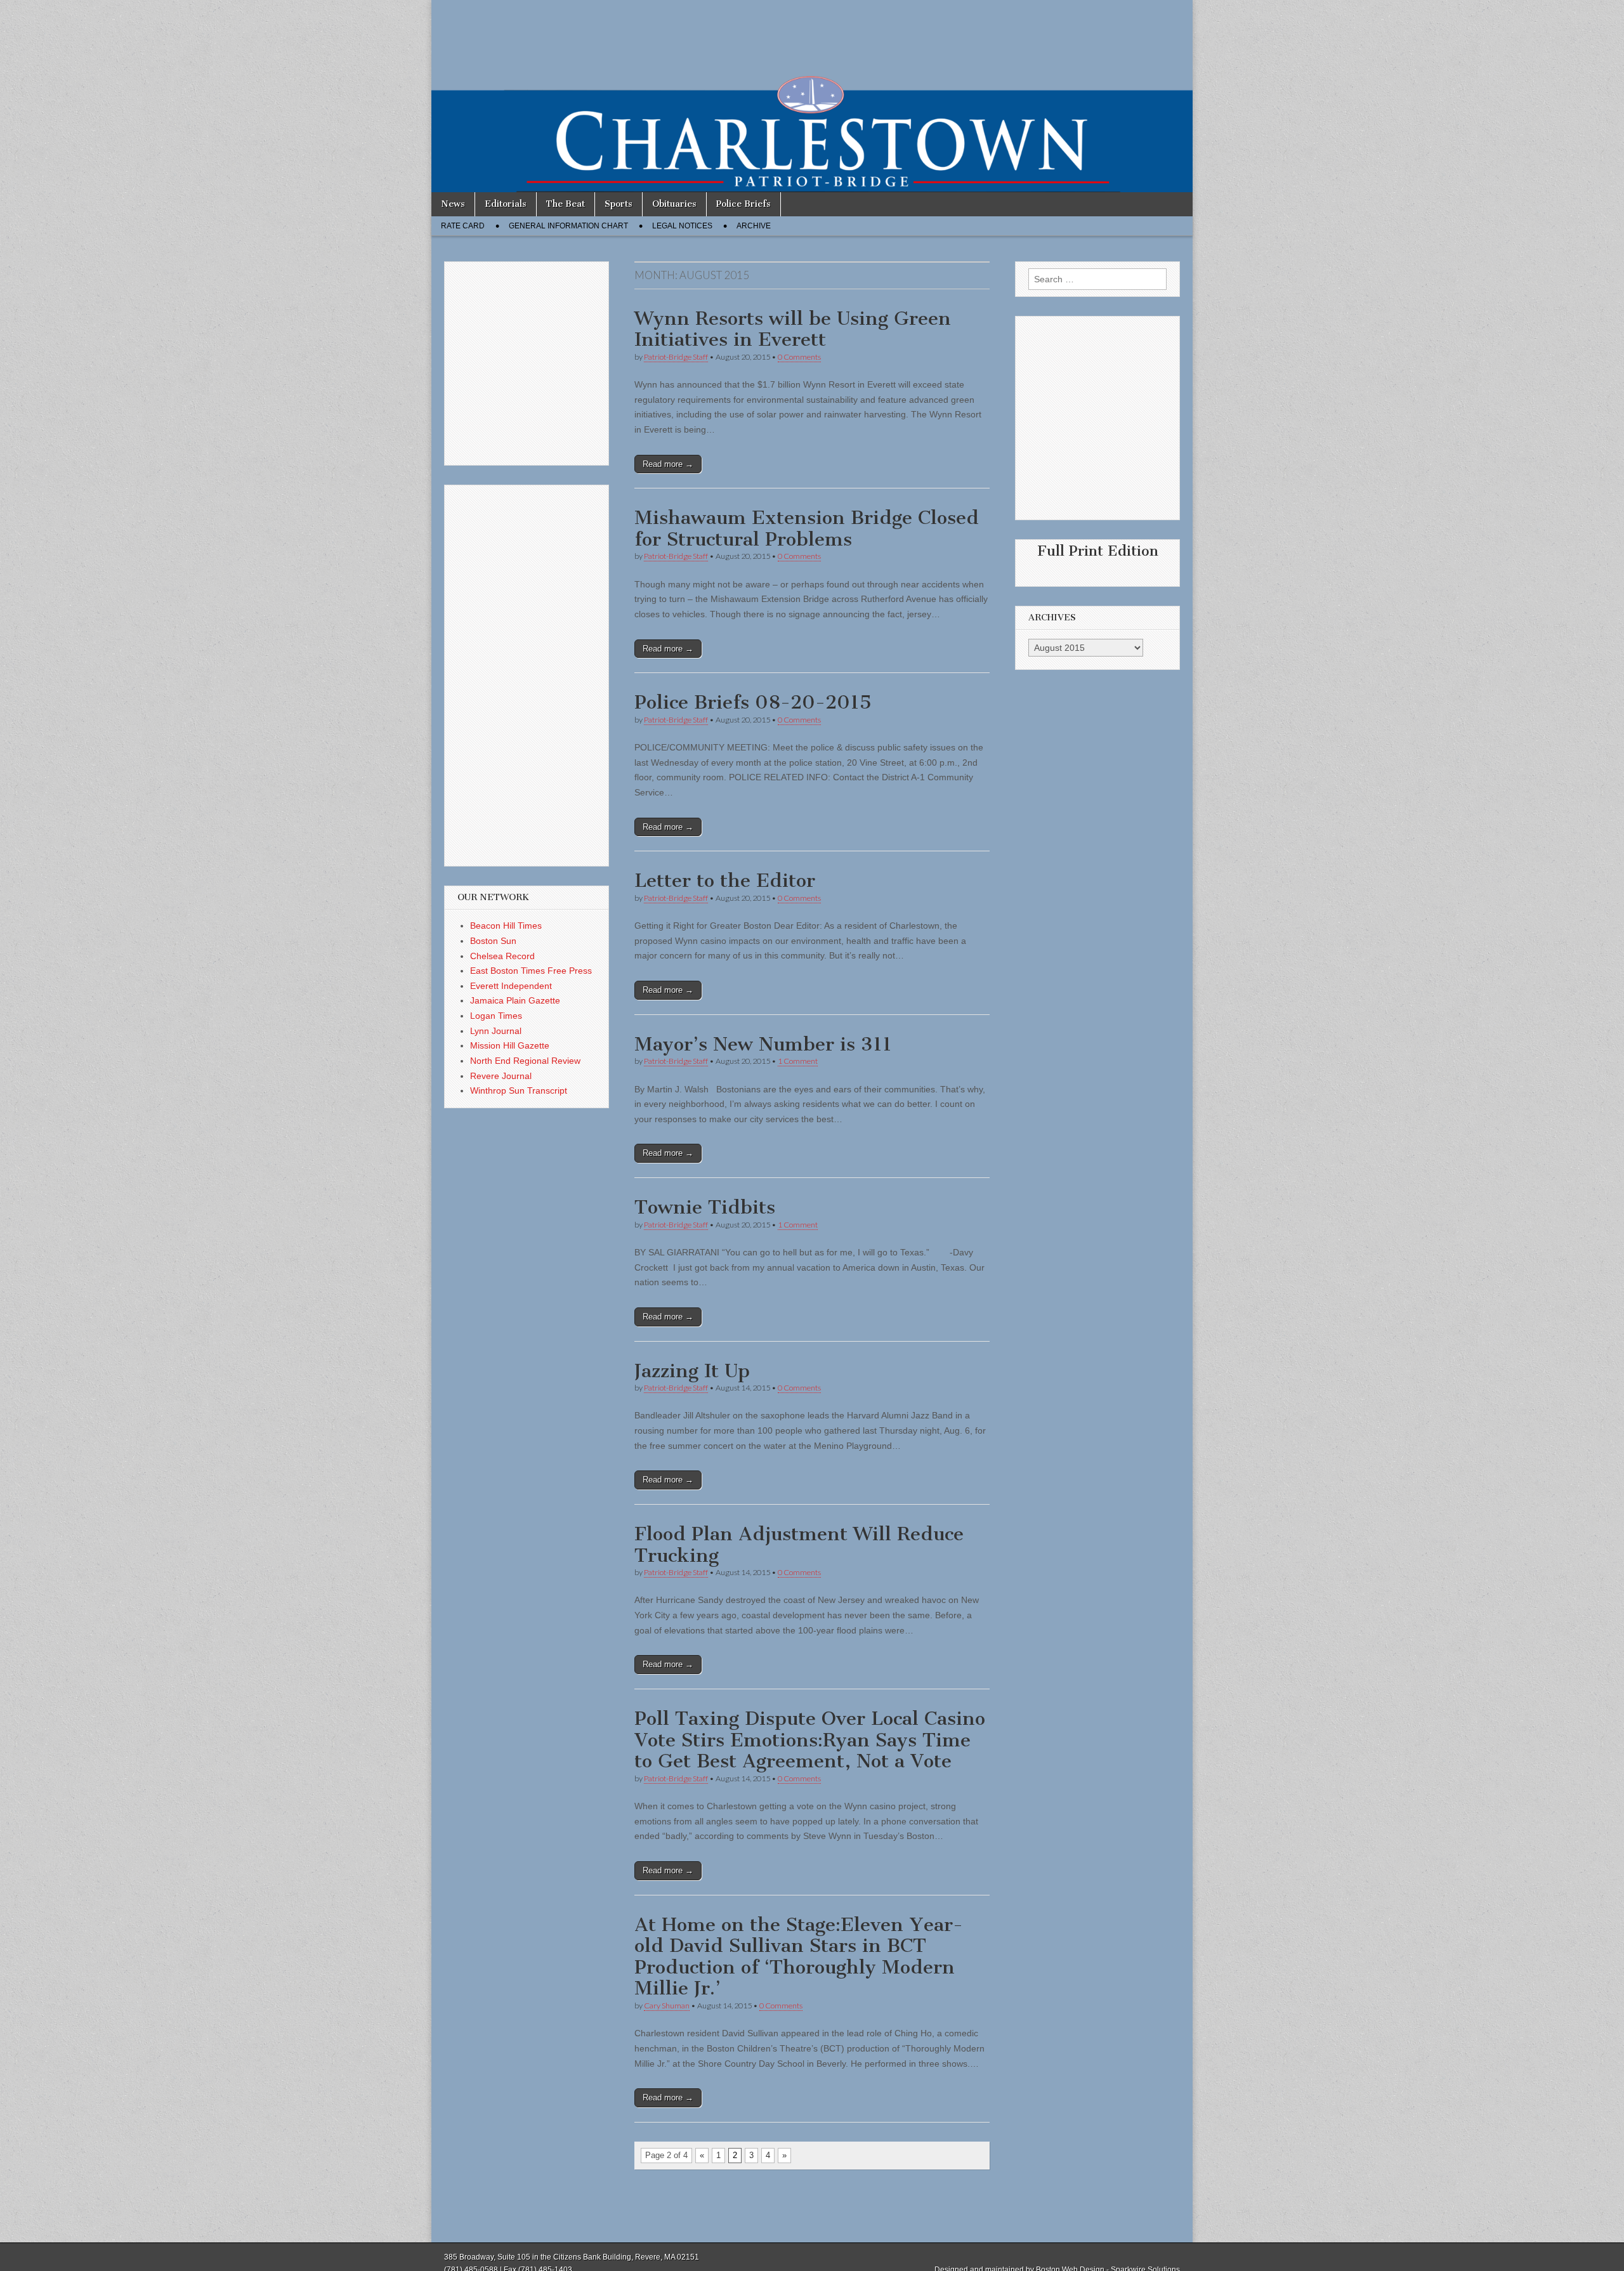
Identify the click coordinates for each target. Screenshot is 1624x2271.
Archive (754, 226)
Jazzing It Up (692, 1371)
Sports (619, 204)
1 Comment (798, 1061)
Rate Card (463, 226)
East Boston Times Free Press (531, 971)
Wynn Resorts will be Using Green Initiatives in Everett (793, 329)
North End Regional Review (525, 1061)
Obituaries (674, 204)
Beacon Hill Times (506, 926)
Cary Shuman (667, 2006)
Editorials (506, 204)
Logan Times (496, 1016)
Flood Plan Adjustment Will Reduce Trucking (799, 1545)
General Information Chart (568, 226)
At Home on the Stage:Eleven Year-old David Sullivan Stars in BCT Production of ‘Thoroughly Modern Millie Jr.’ (799, 1957)
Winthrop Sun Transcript (519, 1090)
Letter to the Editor (725, 880)
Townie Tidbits (705, 1207)
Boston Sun (493, 941)
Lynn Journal (496, 1031)
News (453, 204)
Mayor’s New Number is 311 (763, 1044)
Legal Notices (682, 226)
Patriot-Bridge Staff (676, 357)
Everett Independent (511, 986)
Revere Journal (501, 1076)
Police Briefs (743, 204)
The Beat (566, 204)
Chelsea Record (502, 956)
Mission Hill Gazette (510, 1045)
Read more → (668, 464)
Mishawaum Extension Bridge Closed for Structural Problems (807, 528)
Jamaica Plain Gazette (515, 1000)
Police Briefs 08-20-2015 (753, 702)
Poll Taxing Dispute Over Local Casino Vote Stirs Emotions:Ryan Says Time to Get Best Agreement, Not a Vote (810, 1740)
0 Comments (799, 357)
